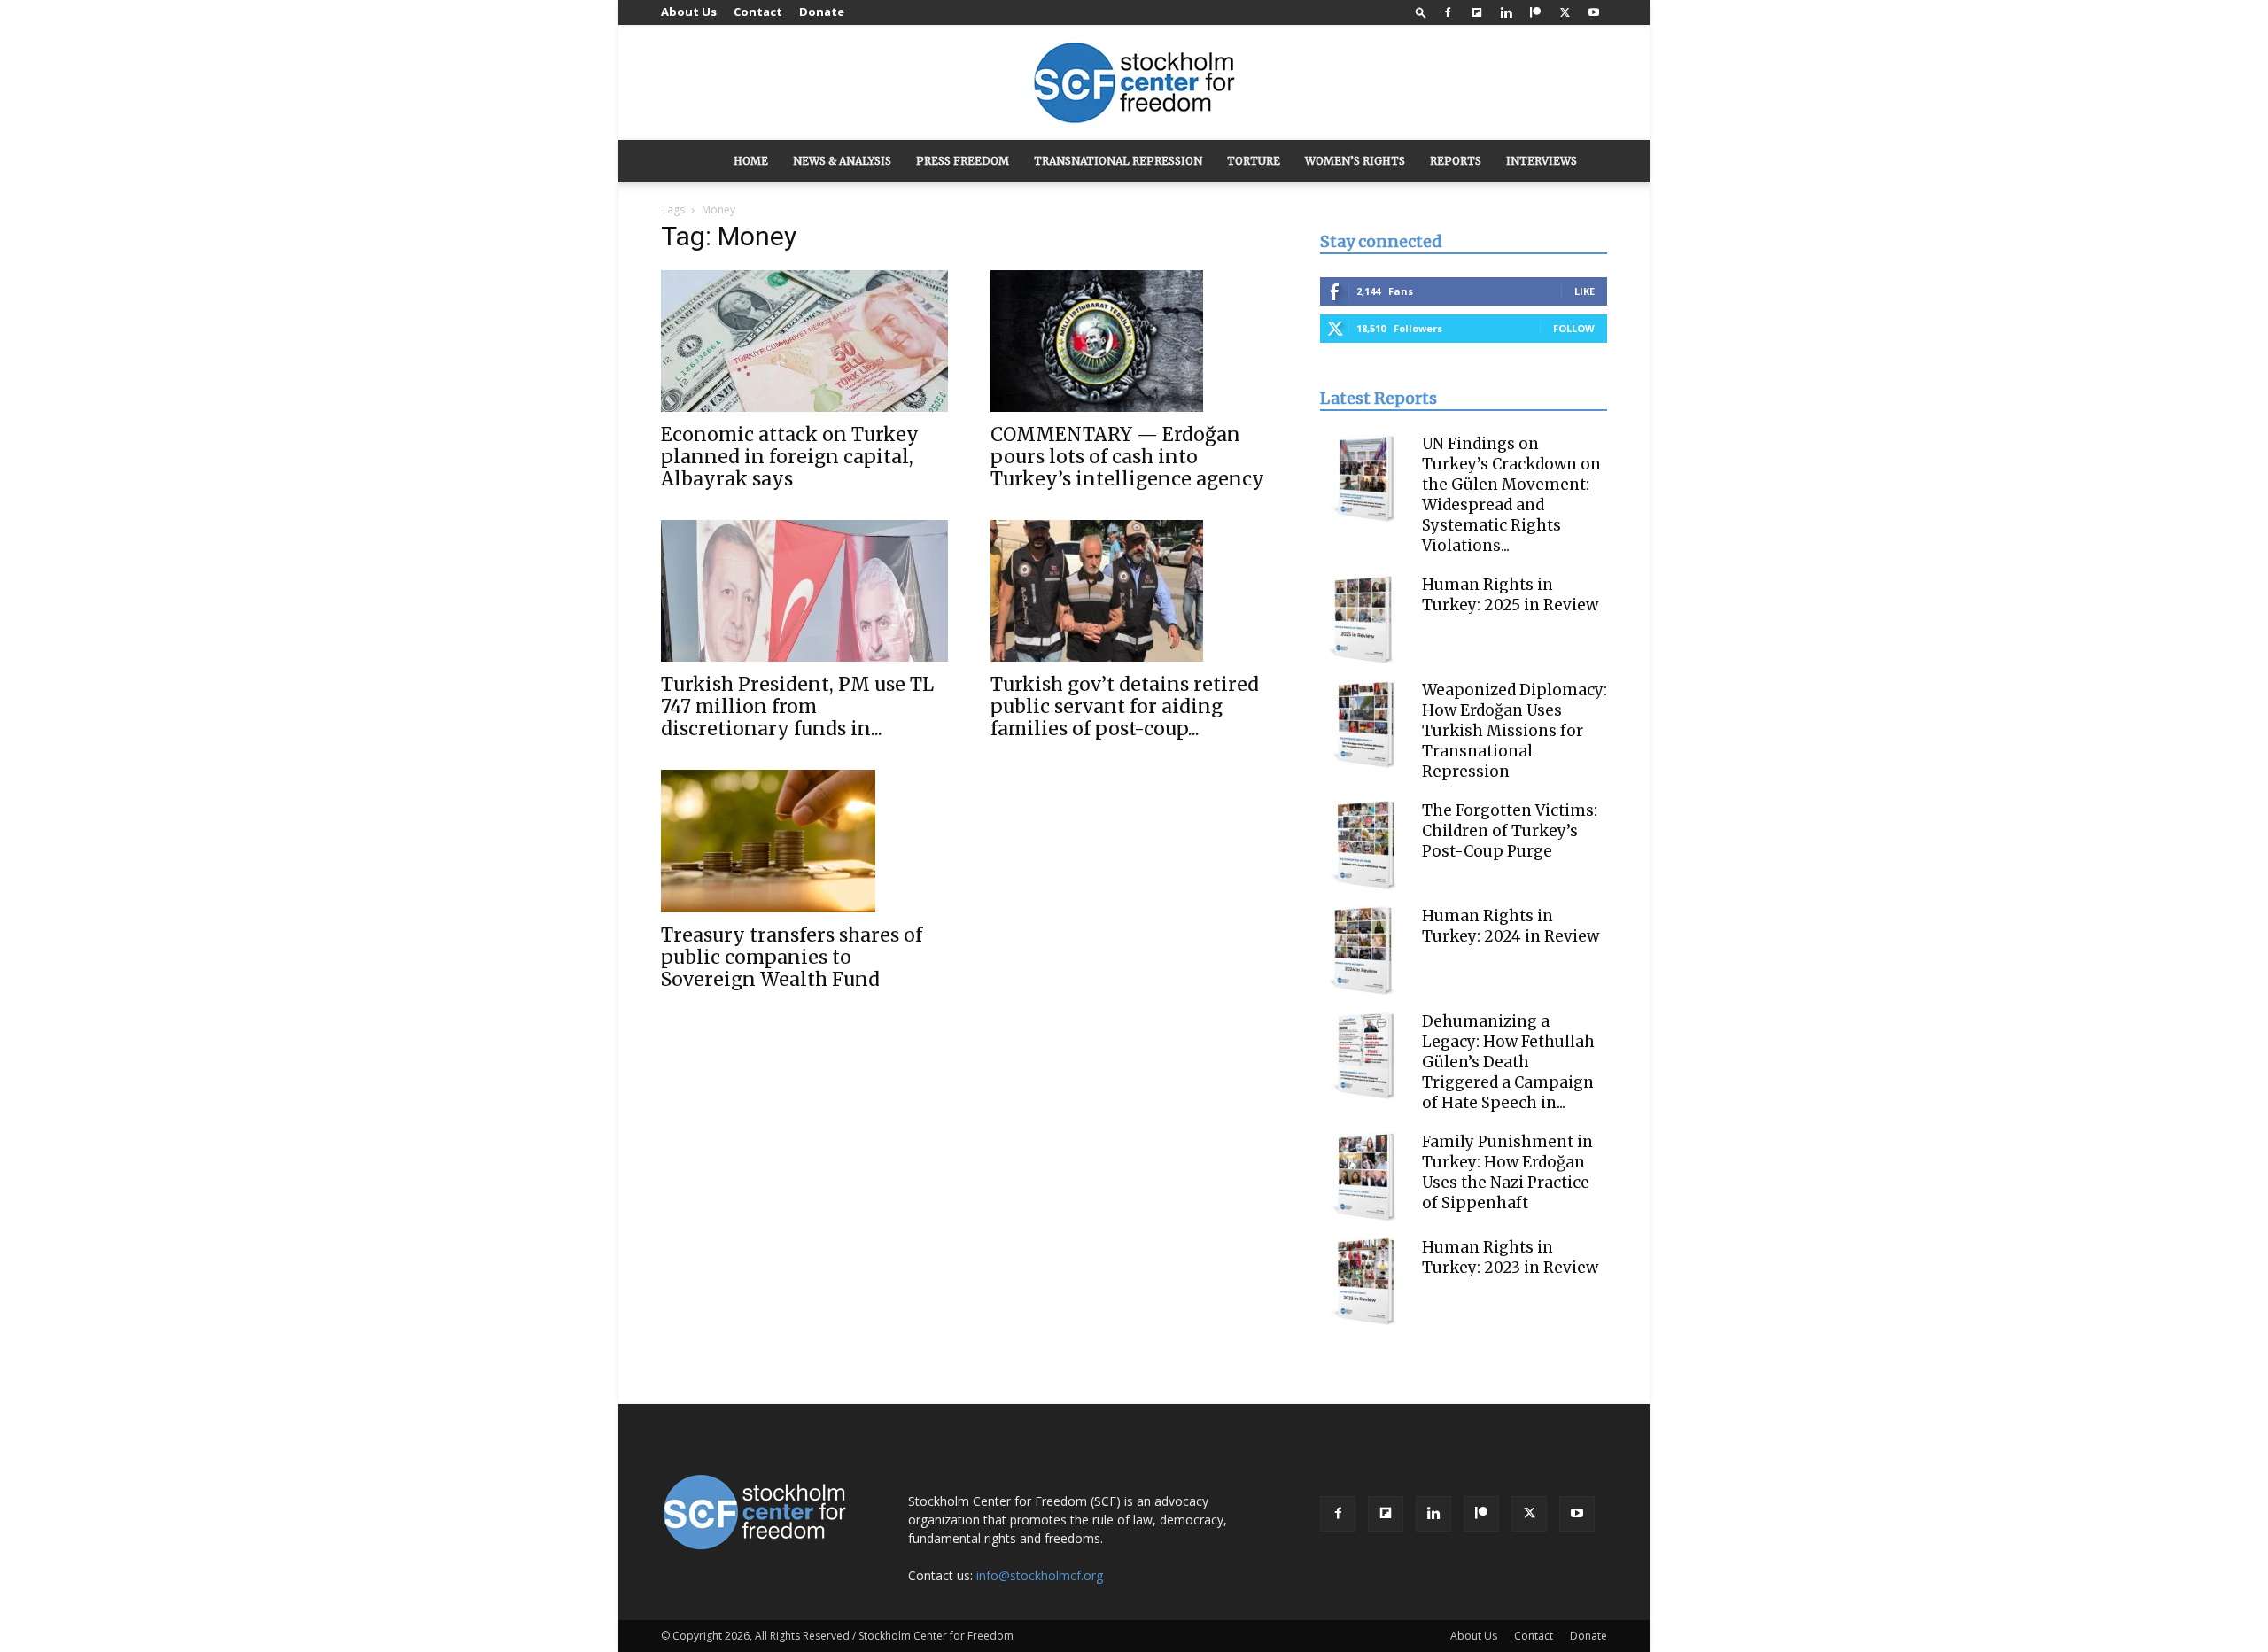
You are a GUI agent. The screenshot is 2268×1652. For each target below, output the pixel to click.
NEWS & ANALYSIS (842, 161)
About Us (689, 12)
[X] (1565, 12)
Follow (1574, 328)
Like (1584, 291)
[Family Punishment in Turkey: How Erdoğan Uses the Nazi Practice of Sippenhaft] (1364, 1176)
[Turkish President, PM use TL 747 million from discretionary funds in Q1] (804, 591)
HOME (751, 161)
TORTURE (1254, 161)
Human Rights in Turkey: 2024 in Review (1511, 926)
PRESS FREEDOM (963, 161)
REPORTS (1456, 161)
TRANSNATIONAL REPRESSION (1118, 161)
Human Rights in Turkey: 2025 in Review (1510, 595)
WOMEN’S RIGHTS (1355, 161)
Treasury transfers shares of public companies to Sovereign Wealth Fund (792, 957)
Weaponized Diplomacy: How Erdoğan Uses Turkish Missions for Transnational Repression (1515, 731)
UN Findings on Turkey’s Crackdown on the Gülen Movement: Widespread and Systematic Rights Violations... (1511, 495)
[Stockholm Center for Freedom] (1134, 84)
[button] (1421, 12)
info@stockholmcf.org (1040, 1575)
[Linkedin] (1506, 12)
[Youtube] (1594, 12)
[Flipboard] (1477, 12)
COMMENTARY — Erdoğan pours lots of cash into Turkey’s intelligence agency (1127, 457)
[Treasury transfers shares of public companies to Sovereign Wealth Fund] (804, 841)
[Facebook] (1448, 12)
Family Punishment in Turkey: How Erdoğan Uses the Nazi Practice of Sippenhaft (1507, 1172)
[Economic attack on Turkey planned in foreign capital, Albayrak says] (804, 341)
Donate (822, 12)
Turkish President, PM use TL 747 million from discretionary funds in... (797, 706)
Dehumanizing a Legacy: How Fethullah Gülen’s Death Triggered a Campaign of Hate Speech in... (1508, 1062)
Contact (758, 12)
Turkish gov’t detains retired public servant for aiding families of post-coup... (1125, 706)
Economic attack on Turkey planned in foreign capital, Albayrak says (790, 457)
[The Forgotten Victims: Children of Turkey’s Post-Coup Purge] (1364, 845)
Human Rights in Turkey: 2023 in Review (1510, 1257)
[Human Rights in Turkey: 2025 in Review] (1364, 619)
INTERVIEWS (1542, 161)
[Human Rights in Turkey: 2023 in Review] (1364, 1282)
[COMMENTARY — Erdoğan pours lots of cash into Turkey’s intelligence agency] (1134, 341)
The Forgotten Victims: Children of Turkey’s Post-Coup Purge (1510, 831)
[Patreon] (1535, 12)
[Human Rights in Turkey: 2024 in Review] (1364, 950)
